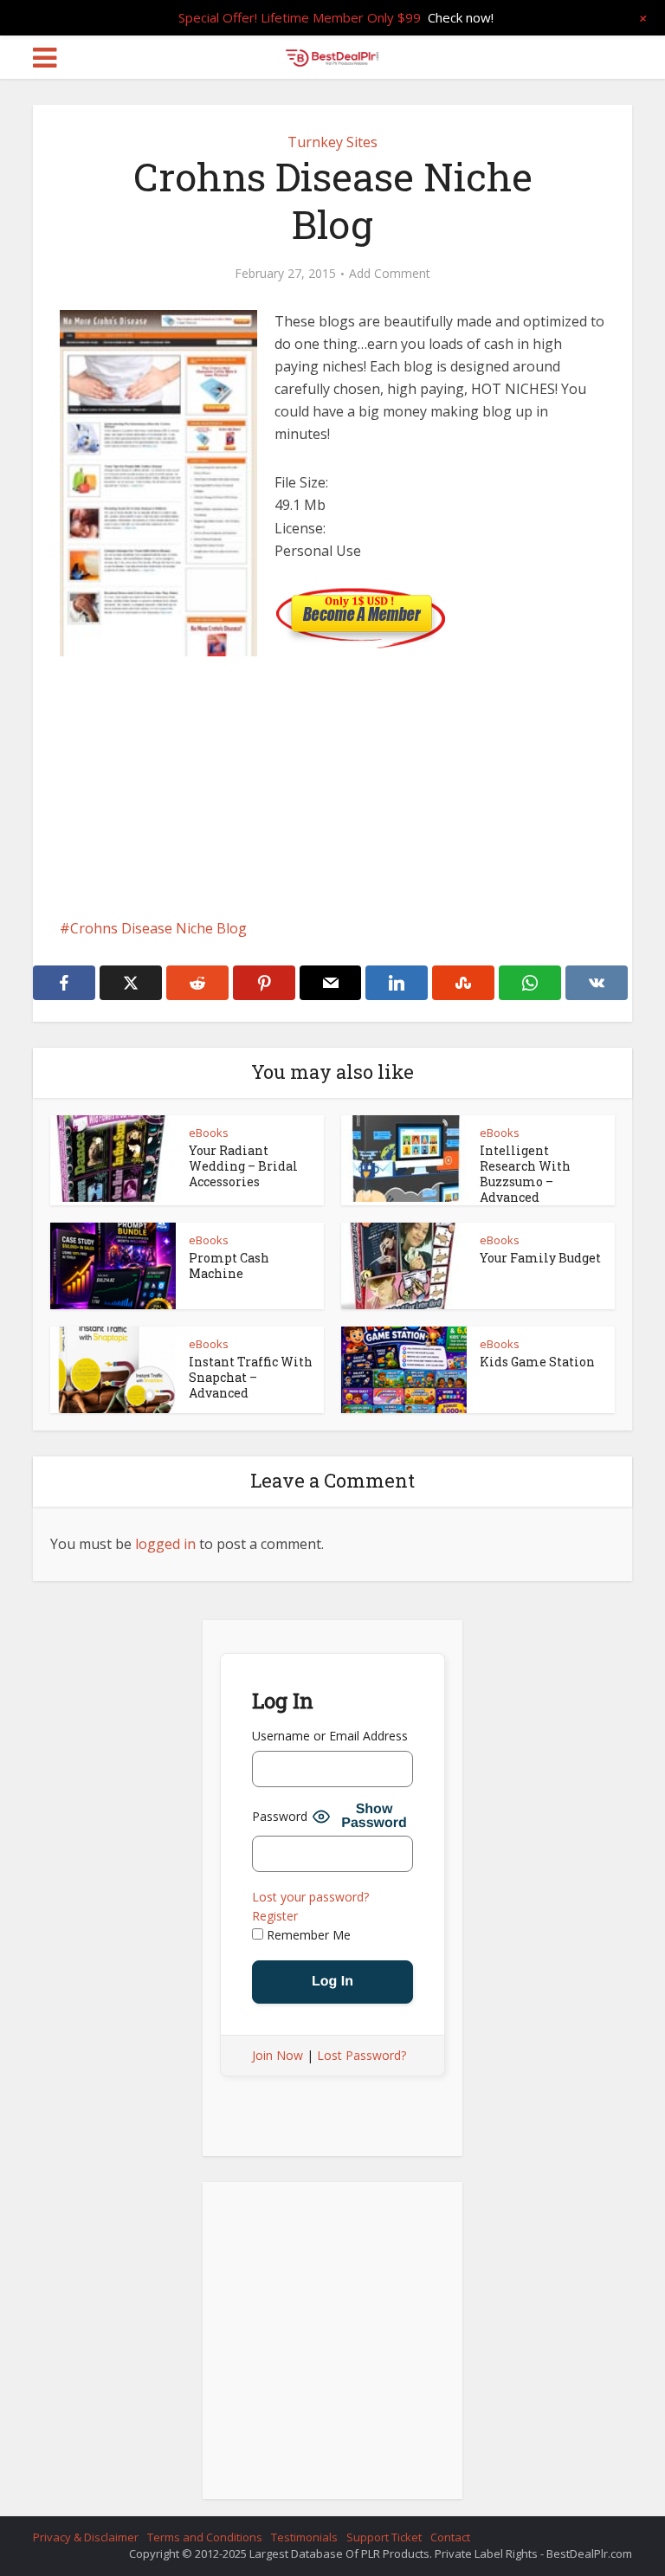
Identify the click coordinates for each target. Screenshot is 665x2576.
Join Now (278, 2055)
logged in (165, 1544)
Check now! (461, 17)
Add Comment (390, 274)
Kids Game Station (537, 1362)
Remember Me (307, 1935)
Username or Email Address (330, 1736)
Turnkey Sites (332, 142)
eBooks (209, 1133)
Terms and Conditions (205, 2537)
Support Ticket (384, 2537)
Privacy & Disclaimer (86, 2537)
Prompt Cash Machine (229, 1265)
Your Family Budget (540, 1258)
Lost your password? (310, 1897)
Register (275, 1916)
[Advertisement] (332, 804)
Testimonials (304, 2537)
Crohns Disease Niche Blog (158, 928)
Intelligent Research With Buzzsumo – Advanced (525, 1174)
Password (280, 1816)
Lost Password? (362, 2055)
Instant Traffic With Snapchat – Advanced (251, 1377)
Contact (450, 2537)
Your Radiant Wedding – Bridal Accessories (243, 1166)
